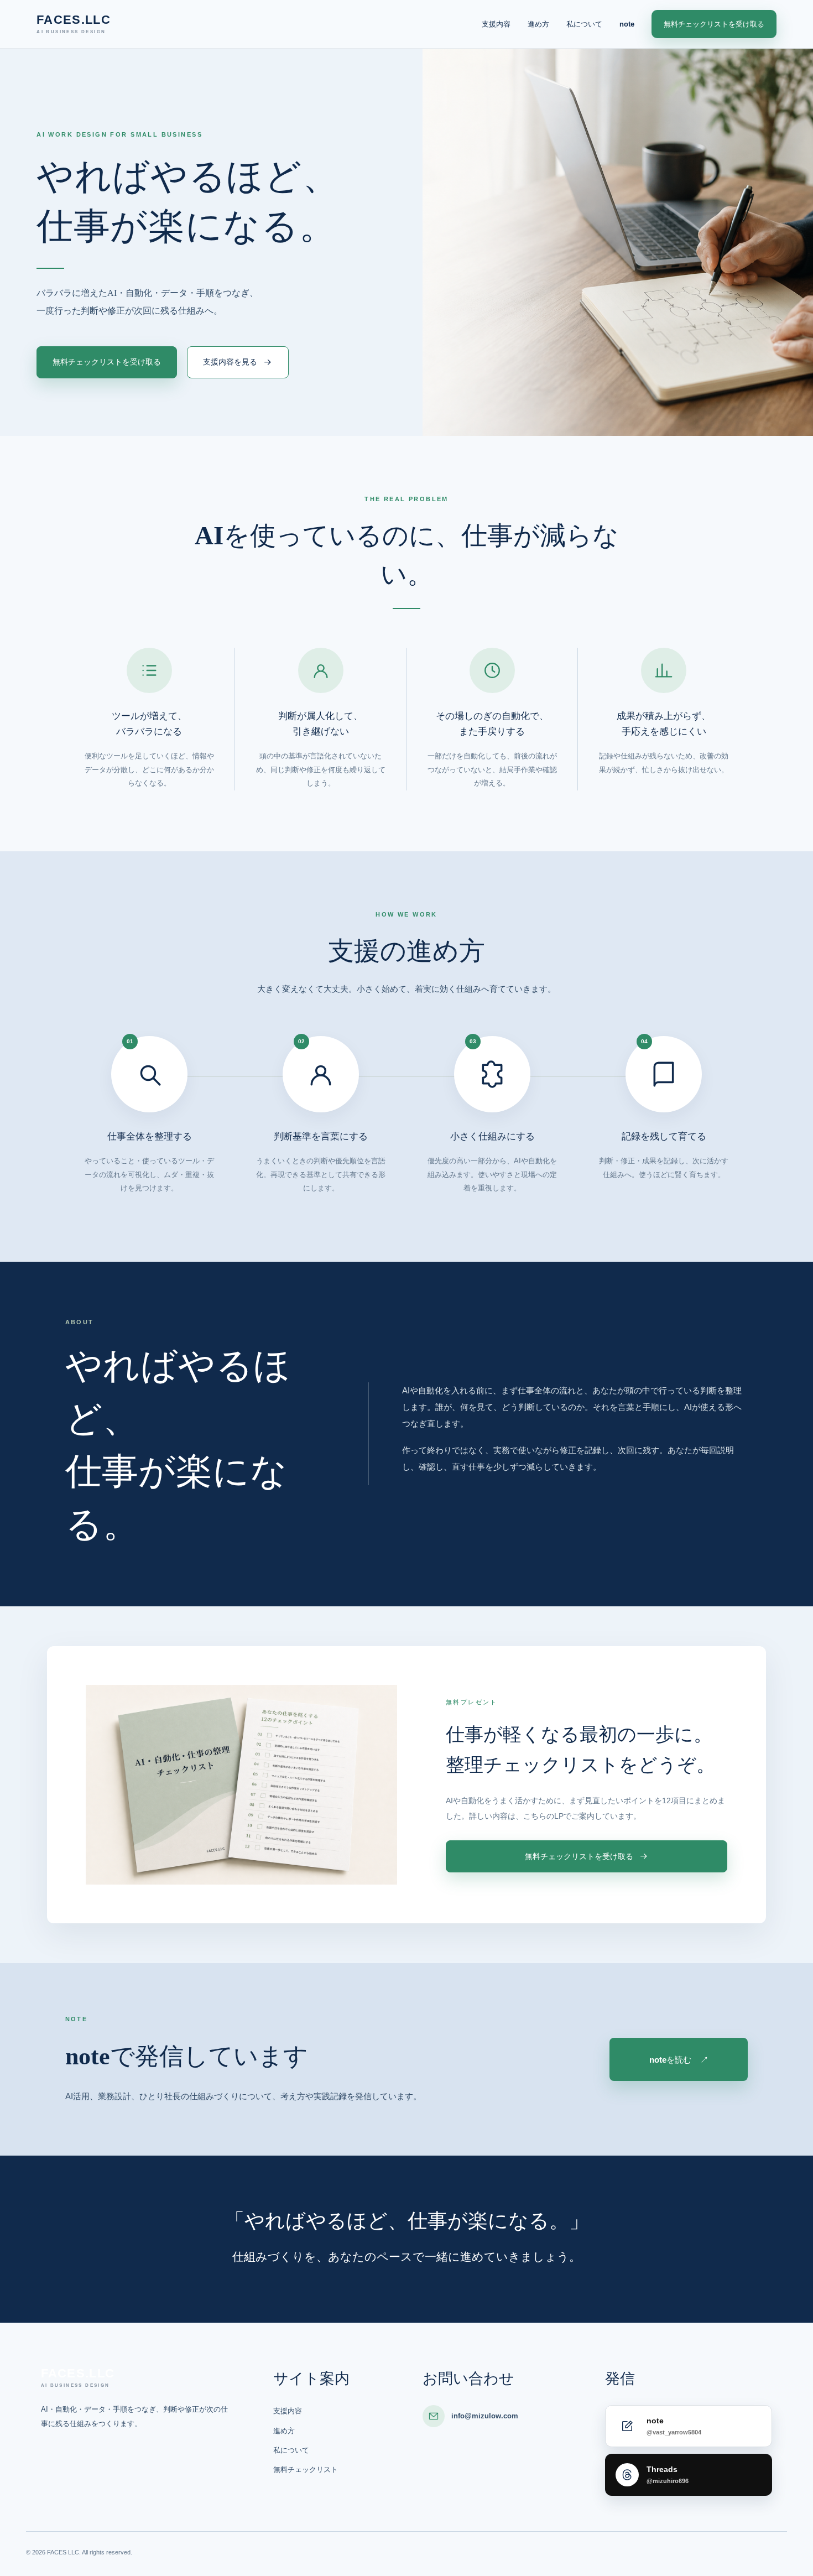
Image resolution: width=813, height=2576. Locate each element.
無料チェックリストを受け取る (714, 24)
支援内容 (496, 24)
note (627, 24)
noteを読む (679, 2060)
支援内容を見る (230, 362)
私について (584, 24)
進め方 (538, 24)
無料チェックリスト (306, 2470)
